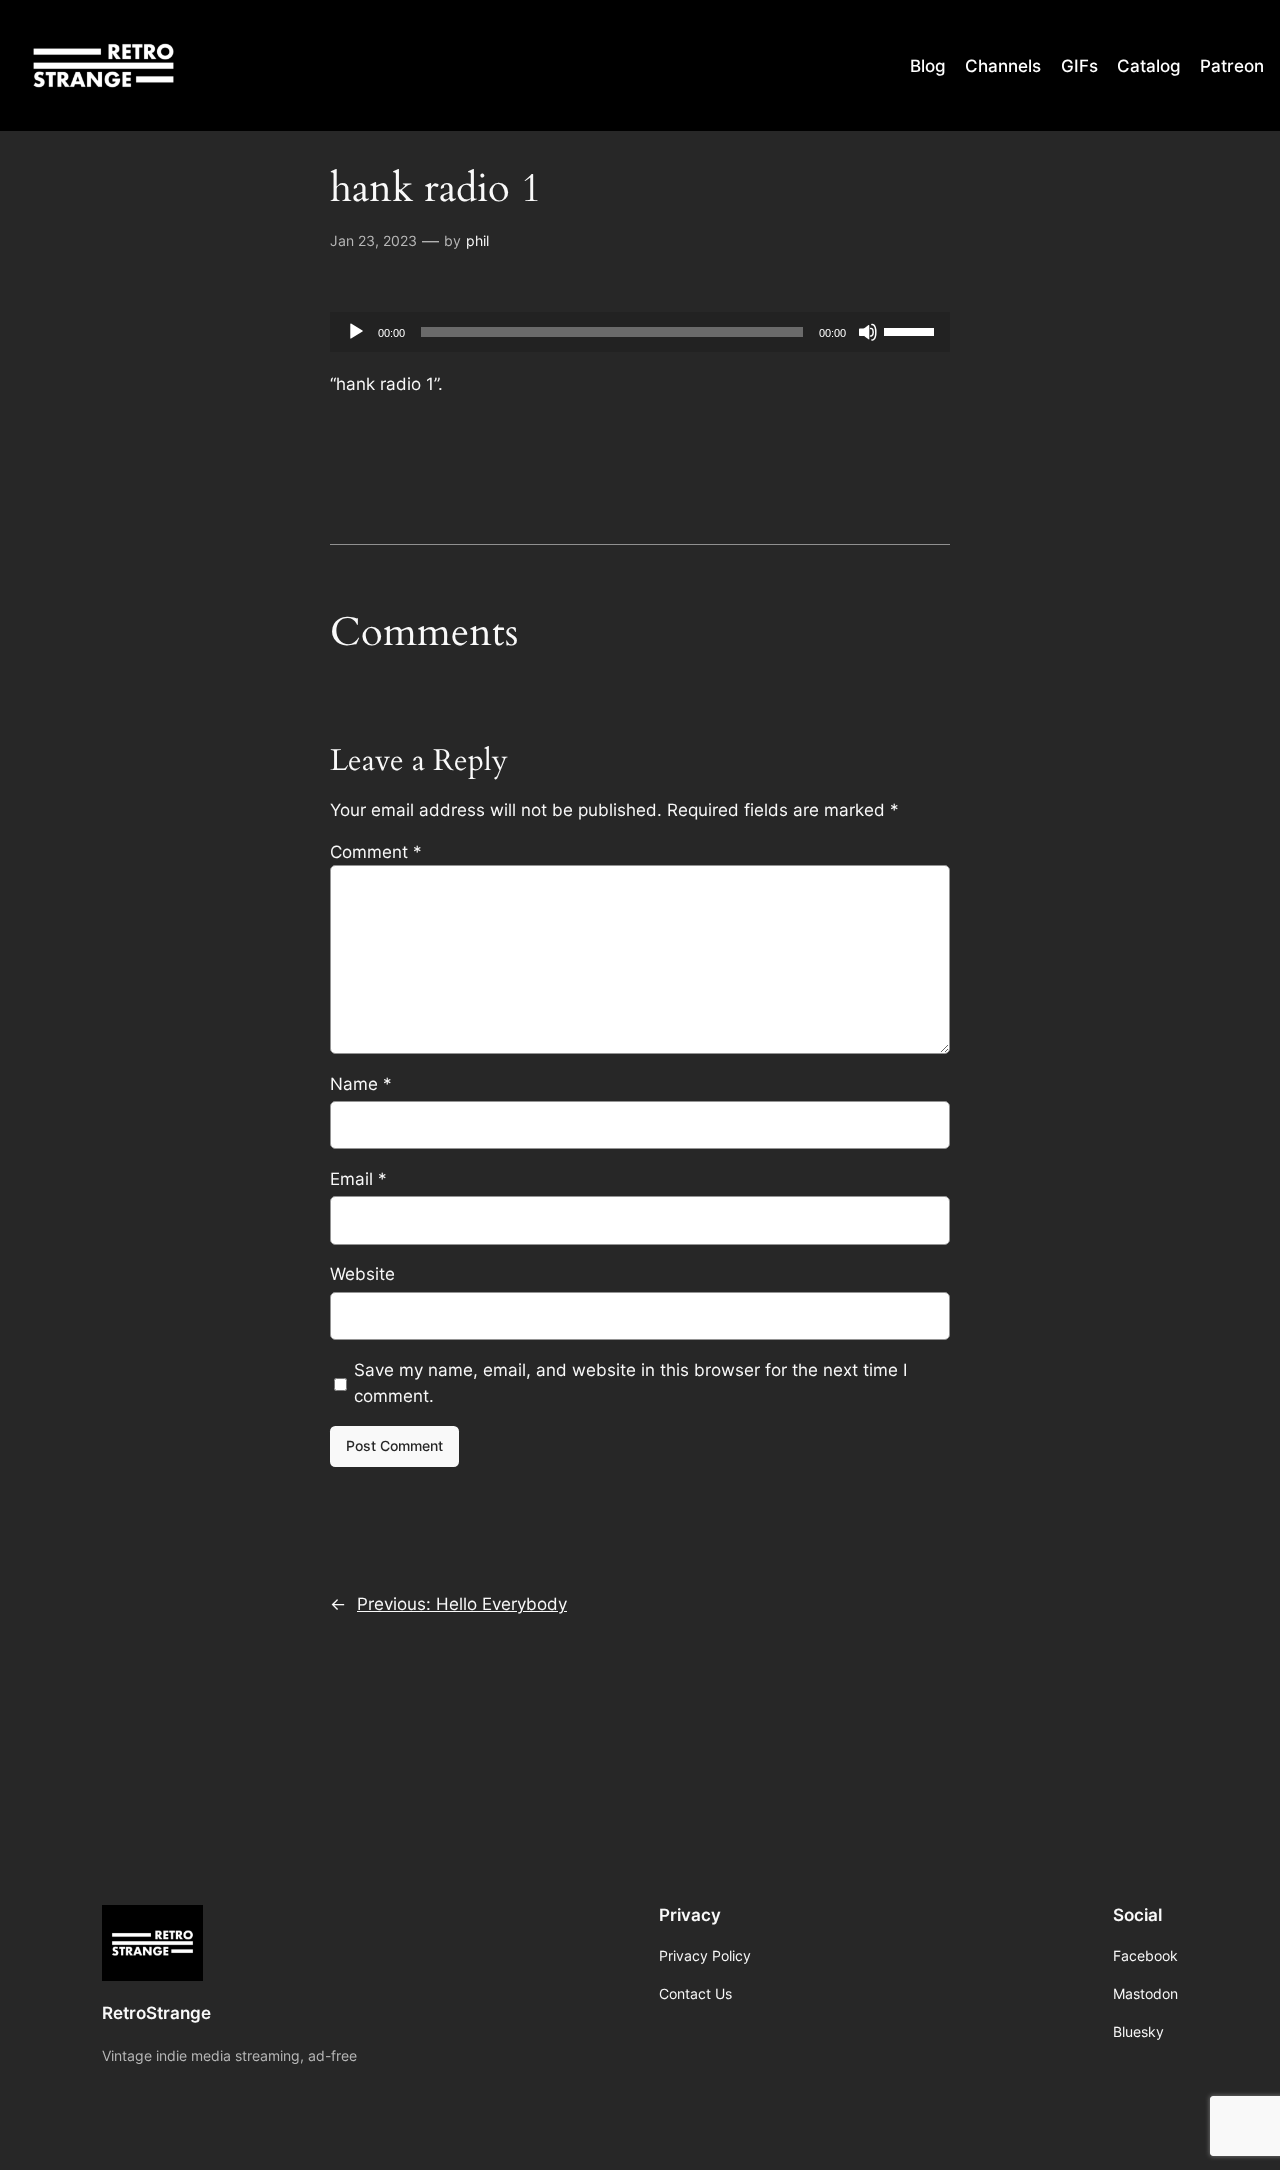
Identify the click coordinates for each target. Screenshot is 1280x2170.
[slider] (912, 330)
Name (361, 1084)
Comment (376, 852)
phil (477, 240)
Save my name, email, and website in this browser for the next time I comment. (630, 1383)
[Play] (356, 332)
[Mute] (868, 332)
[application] (640, 332)
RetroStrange (156, 2013)
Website (362, 1274)
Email (358, 1179)
